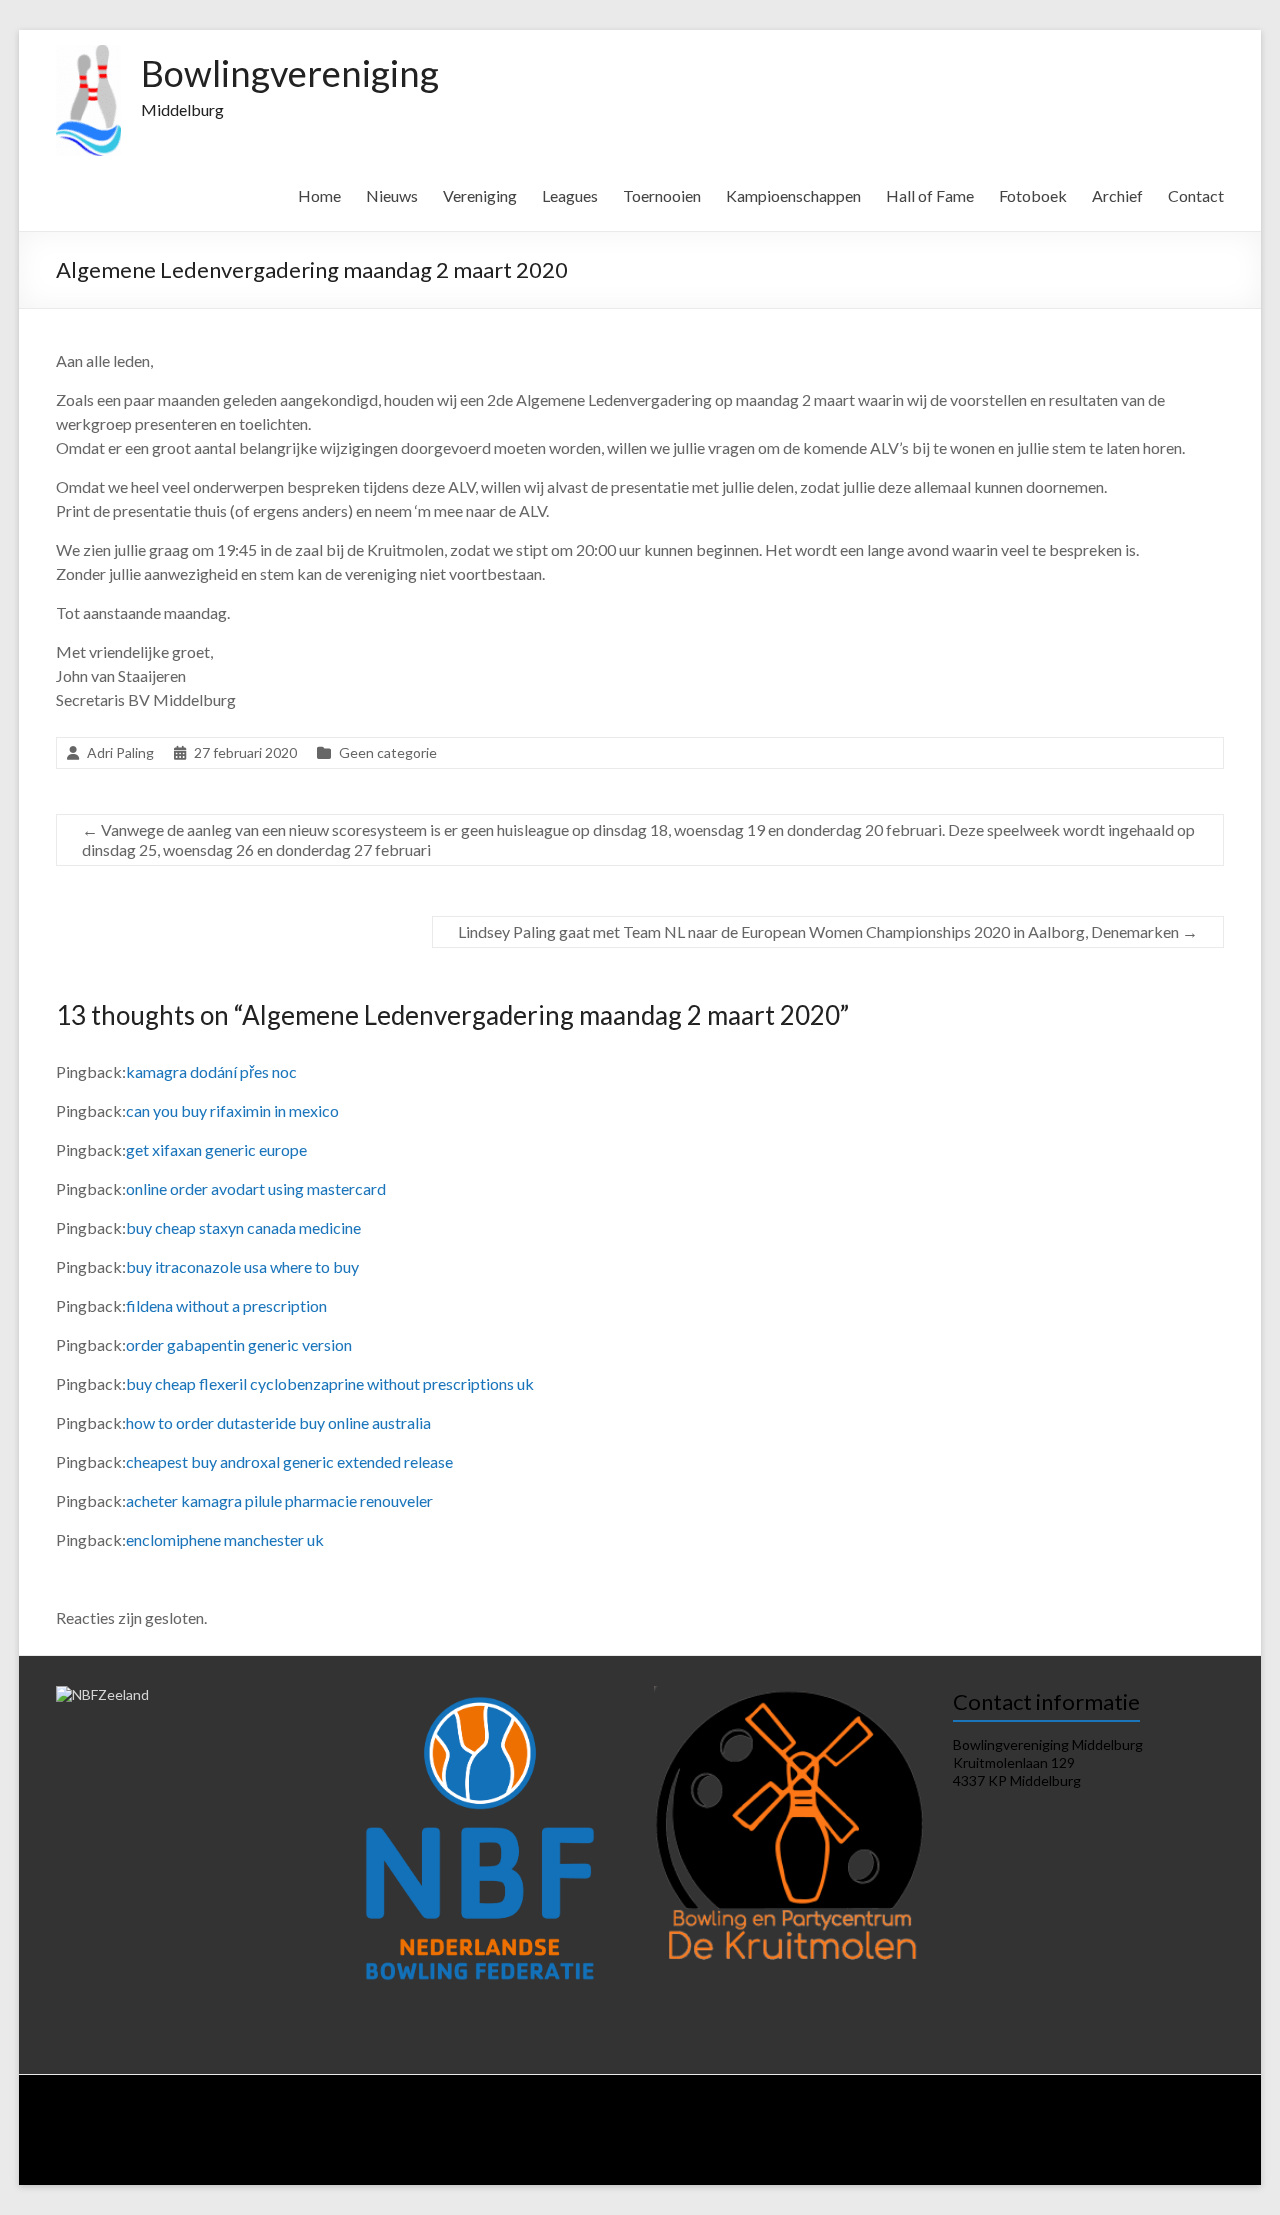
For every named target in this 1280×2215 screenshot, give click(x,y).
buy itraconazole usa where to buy (242, 1266)
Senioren (469, 2147)
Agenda (555, 2111)
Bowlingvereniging (290, 73)
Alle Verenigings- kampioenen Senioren (177, 2165)
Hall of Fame (930, 195)
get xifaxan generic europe (216, 1149)
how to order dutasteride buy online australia (278, 1422)
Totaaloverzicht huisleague (366, 2129)
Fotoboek (1033, 195)
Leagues (570, 195)
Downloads (622, 2111)
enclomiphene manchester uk (225, 1539)
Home (319, 195)
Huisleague (1083, 2111)
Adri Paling (120, 752)
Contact (1196, 195)
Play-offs (581, 2147)
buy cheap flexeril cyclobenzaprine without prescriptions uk (330, 1383)
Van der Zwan (1033, 2129)
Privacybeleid (704, 2111)
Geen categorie (388, 752)
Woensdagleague (119, 2129)
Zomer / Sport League (511, 2129)
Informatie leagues (867, 2111)
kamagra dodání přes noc (211, 1071)
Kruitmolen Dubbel (1135, 2129)
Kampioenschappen (793, 195)
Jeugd (526, 2147)
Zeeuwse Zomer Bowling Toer (152, 2147)
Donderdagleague (230, 2129)
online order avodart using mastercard (256, 1188)
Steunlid (497, 2111)
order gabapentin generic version (239, 1344)
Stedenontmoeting (784, 2147)
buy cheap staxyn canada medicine (243, 1227)
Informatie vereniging (311, 2111)
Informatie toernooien (921, 2129)
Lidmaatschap (422, 2111)
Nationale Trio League (642, 2129)
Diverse (872, 2147)
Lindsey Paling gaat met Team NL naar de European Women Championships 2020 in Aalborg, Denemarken (828, 931)
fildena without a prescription (226, 1305)
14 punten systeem (985, 2111)
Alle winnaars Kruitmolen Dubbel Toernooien (680, 2165)
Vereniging (480, 195)
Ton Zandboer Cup (669, 2147)
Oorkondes (1023, 2147)
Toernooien (662, 195)
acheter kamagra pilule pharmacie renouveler (279, 1500)
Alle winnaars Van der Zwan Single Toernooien (421, 2165)
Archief (1117, 195)
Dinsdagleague (1169, 2111)
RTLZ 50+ (741, 2129)
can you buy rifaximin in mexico (232, 1110)
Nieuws (392, 195)
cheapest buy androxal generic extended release (289, 1461)
